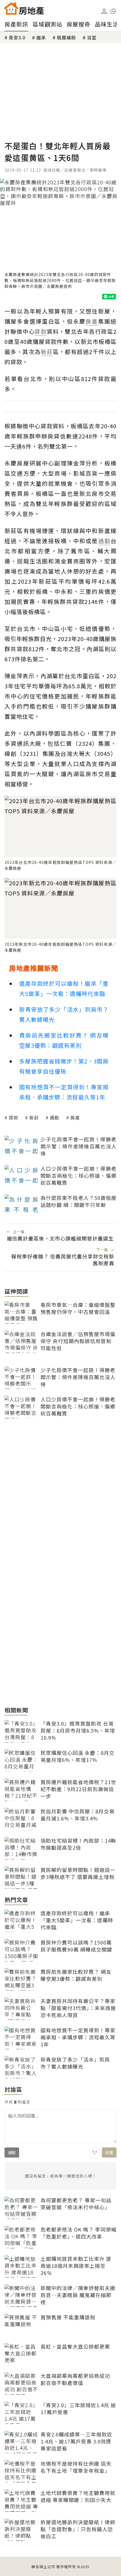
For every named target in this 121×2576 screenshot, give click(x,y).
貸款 (14, 1117)
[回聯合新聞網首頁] (11, 8)
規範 (12, 2152)
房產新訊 (16, 24)
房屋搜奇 (79, 24)
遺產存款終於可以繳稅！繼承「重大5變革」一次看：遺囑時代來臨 (64, 988)
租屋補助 (66, 37)
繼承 (41, 37)
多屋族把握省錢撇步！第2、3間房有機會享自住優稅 (64, 1066)
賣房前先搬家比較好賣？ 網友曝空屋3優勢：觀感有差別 (64, 1040)
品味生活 (107, 24)
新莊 (34, 1117)
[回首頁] (24, 8)
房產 (75, 1117)
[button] (113, 11)
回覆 (109, 2152)
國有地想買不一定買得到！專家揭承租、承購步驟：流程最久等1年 (64, 1092)
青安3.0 (17, 37)
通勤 (55, 1117)
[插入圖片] (95, 2152)
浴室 (92, 37)
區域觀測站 (47, 24)
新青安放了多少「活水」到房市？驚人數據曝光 (64, 1014)
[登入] (104, 11)
